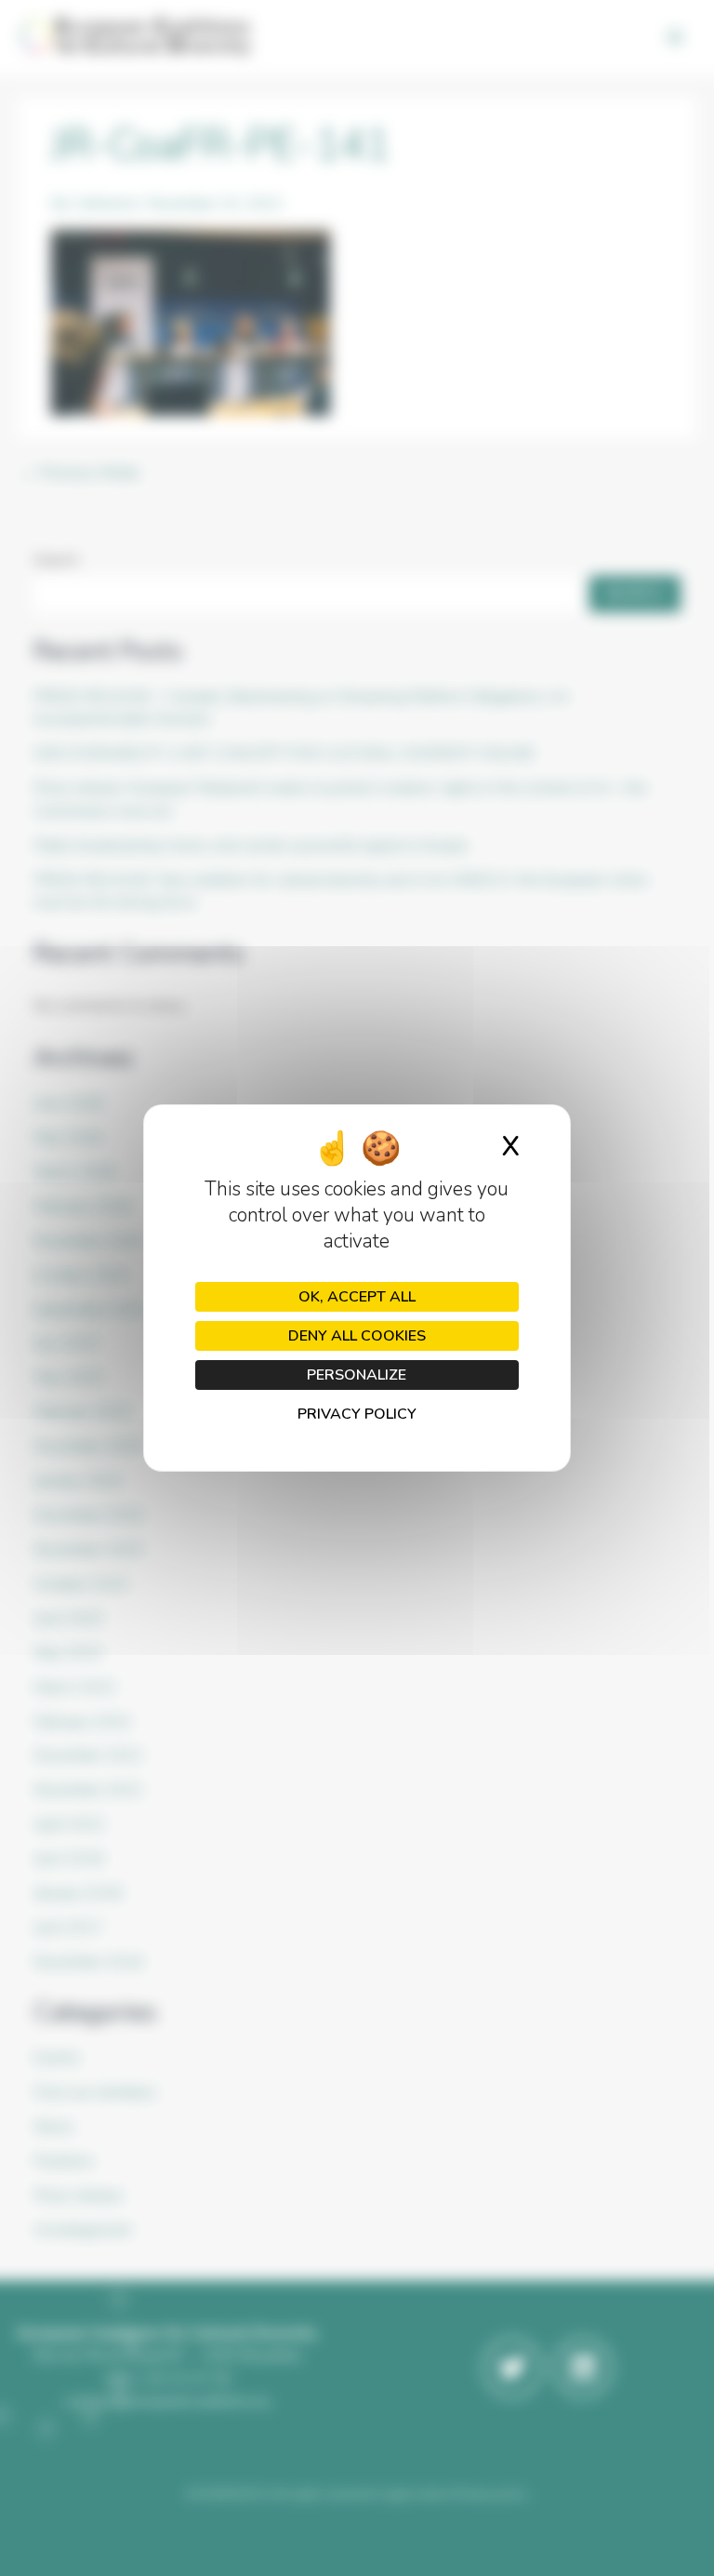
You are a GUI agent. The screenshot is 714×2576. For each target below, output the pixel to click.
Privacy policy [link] (357, 1414)
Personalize (357, 1375)
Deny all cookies (357, 1336)
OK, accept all (357, 1297)
